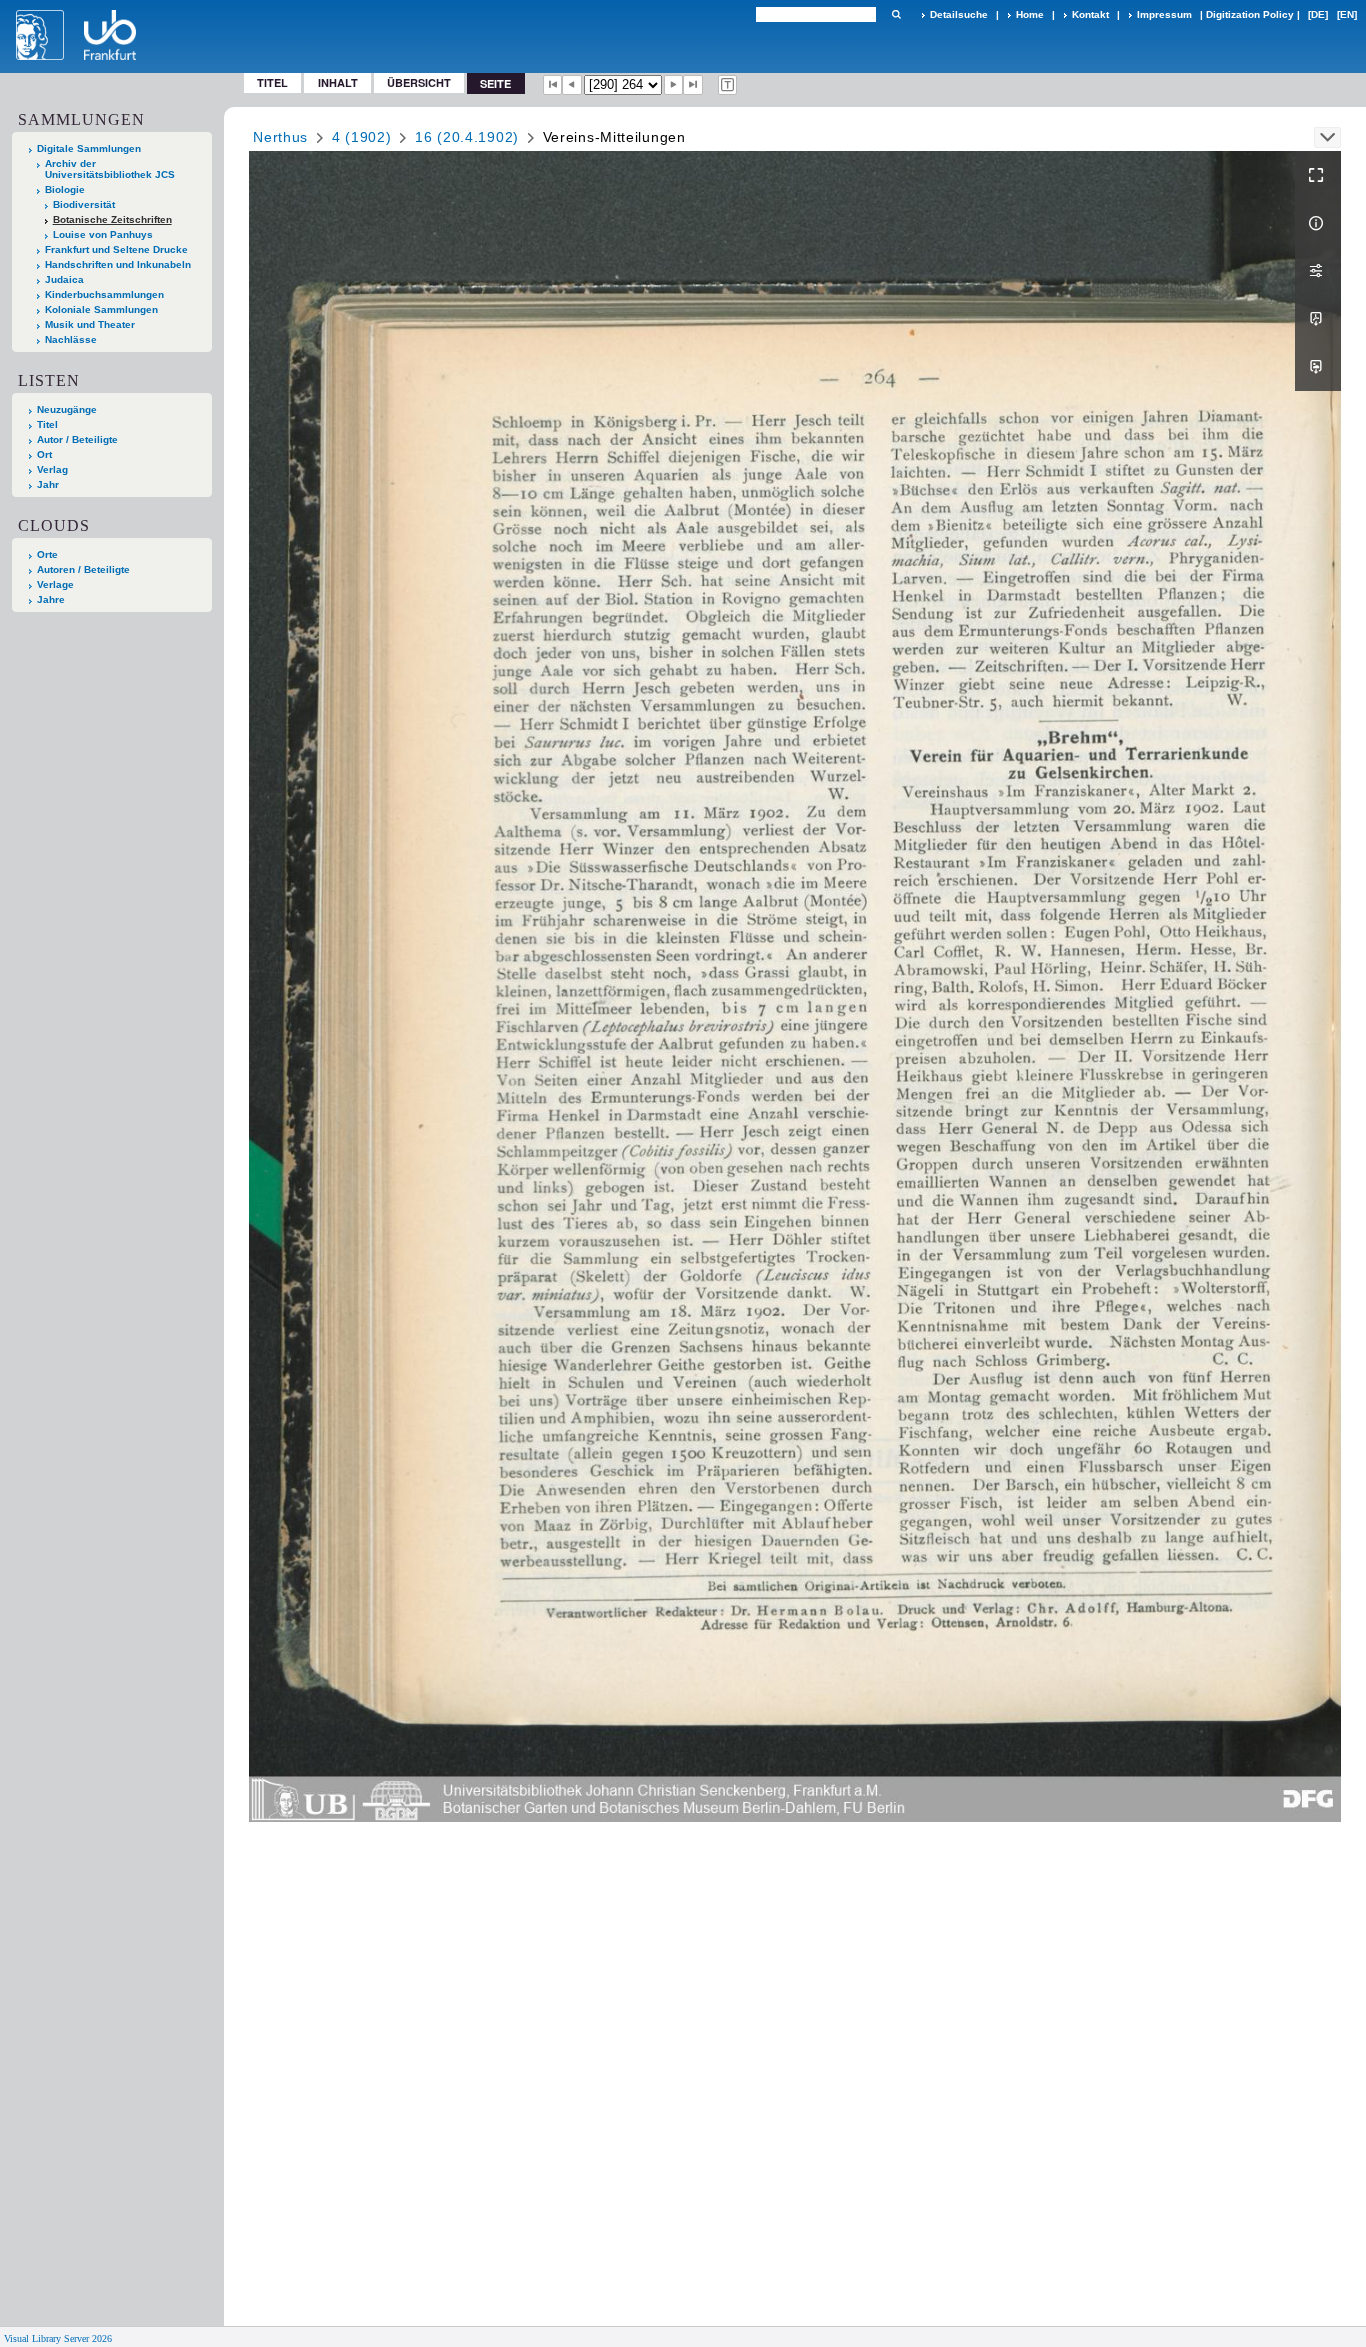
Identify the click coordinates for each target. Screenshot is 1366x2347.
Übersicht (419, 82)
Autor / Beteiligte (77, 439)
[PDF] (1318, 319)
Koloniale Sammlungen (101, 309)
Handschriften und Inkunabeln (118, 264)
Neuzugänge (67, 409)
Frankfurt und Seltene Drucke (116, 249)
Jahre (51, 599)
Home (1030, 14)
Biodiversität (84, 204)
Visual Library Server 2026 (58, 2338)
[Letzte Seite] (693, 85)
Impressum (1164, 14)
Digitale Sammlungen (89, 148)
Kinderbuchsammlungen (104, 294)
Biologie (65, 189)
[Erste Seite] (553, 85)
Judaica (64, 279)
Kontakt (1090, 14)
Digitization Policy (1250, 14)
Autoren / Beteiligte (83, 569)
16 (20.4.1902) (467, 137)
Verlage (55, 584)
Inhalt (338, 82)
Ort (44, 454)
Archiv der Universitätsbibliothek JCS (110, 169)
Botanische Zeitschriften (112, 219)
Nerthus (280, 137)
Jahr (48, 484)
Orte (47, 554)
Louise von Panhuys (103, 234)
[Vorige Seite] (572, 85)
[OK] (896, 14)
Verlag (52, 469)
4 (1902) (362, 137)
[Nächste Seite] (674, 85)
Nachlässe (71, 339)
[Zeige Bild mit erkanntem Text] (728, 85)
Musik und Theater (90, 324)
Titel (272, 82)
